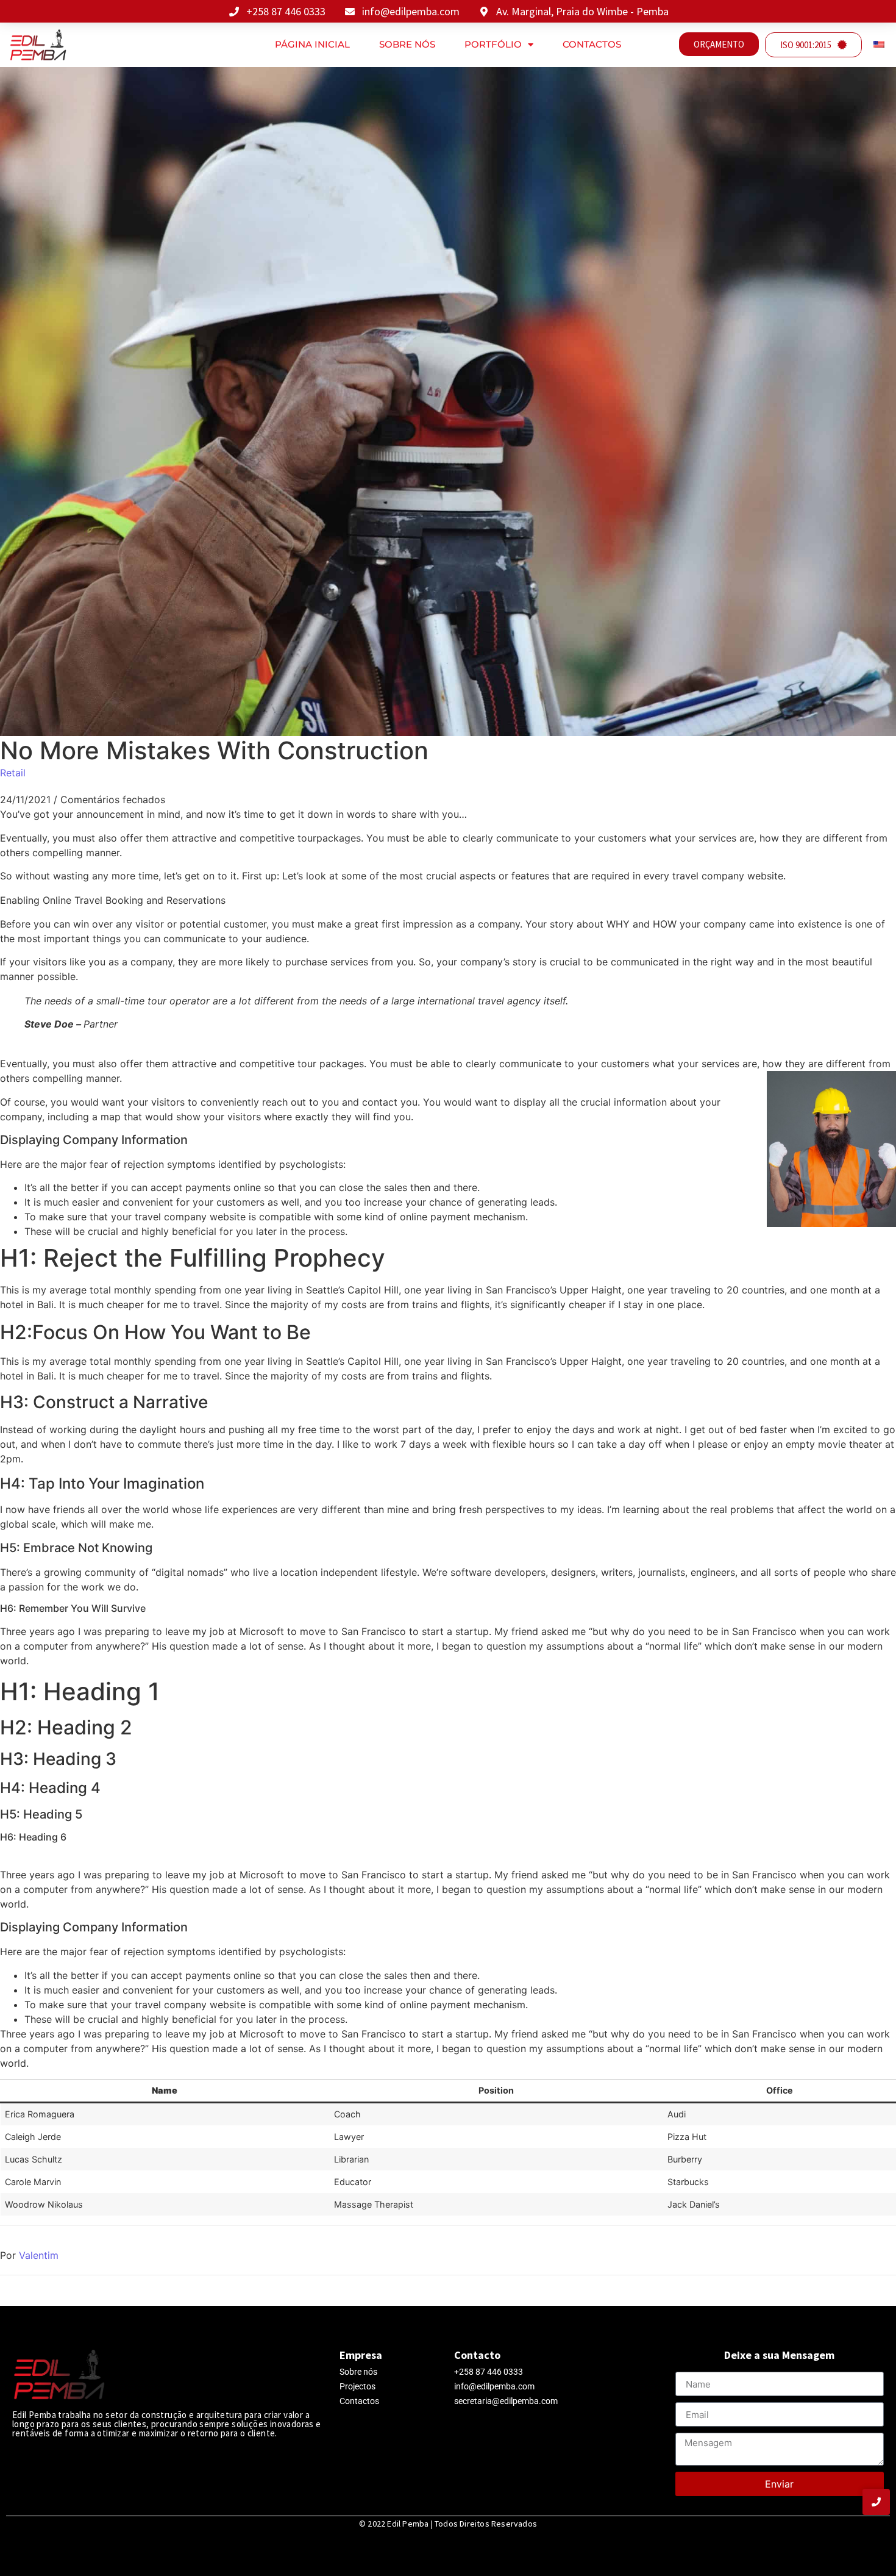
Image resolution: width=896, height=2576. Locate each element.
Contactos (592, 44)
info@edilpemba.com (494, 2386)
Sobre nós (407, 44)
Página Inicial (312, 44)
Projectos (357, 2386)
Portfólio (493, 44)
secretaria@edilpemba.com (506, 2401)
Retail (13, 773)
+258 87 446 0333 (489, 2372)
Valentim (39, 2255)
